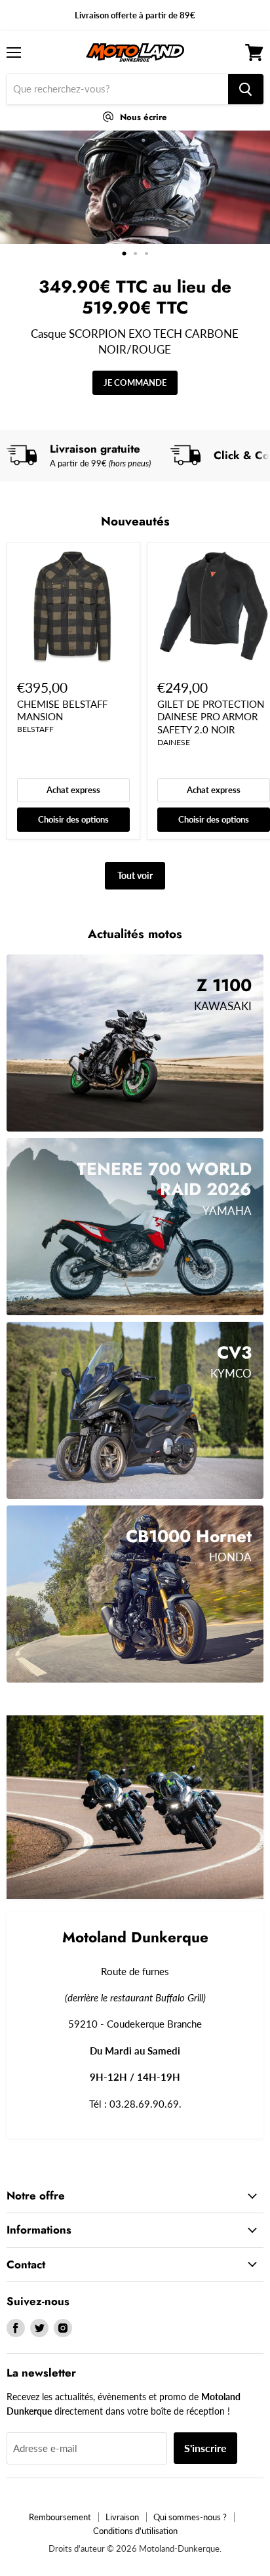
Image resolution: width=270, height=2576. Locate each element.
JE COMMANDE (135, 382)
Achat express (73, 790)
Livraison (122, 2517)
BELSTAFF (35, 729)
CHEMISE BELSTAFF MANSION (62, 710)
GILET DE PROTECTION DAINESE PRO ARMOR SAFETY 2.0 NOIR (211, 717)
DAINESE (174, 742)
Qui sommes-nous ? (190, 2517)
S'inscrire (205, 2448)
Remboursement (60, 2517)
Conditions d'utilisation (135, 2531)
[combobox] (117, 89)
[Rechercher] (246, 89)
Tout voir (135, 875)
